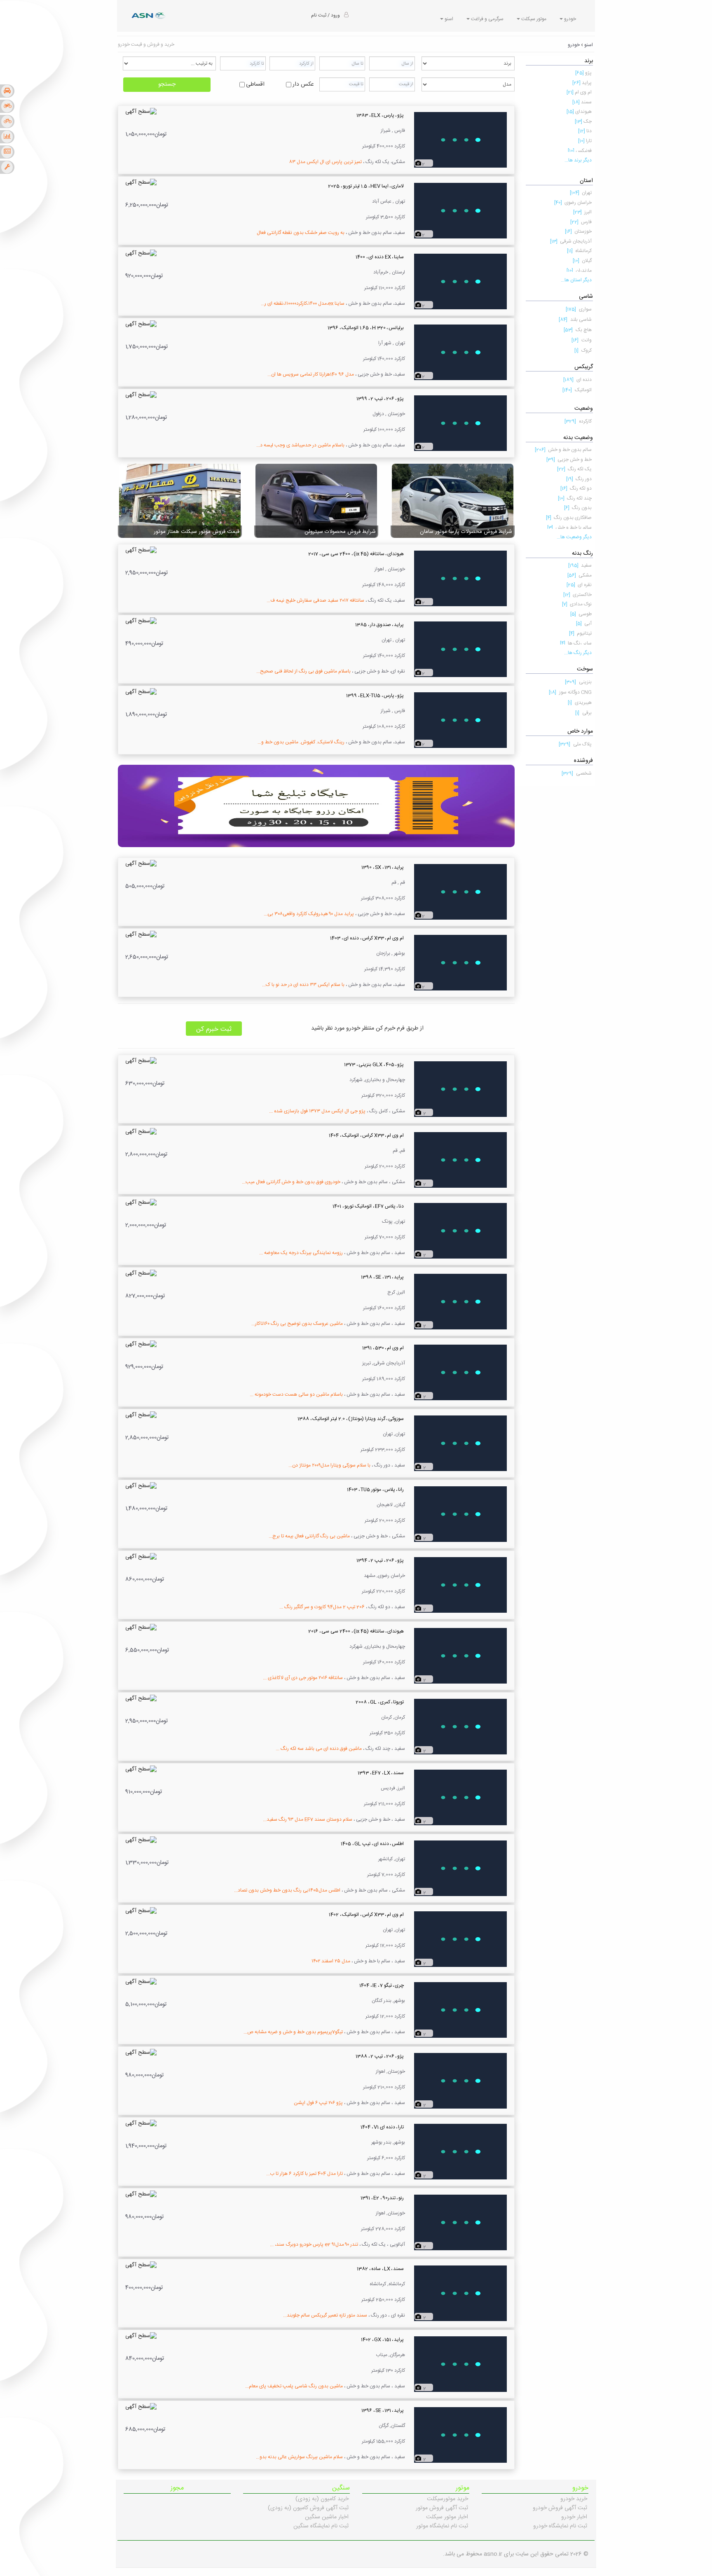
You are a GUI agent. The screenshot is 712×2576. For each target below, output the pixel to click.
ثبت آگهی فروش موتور (442, 2508)
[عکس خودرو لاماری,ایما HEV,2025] (460, 211)
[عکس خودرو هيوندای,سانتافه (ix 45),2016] (460, 1656)
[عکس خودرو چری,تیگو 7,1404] (460, 2010)
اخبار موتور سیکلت (447, 2517)
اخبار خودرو (574, 2517)
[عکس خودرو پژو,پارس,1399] (460, 720)
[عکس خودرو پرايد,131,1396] (460, 2435)
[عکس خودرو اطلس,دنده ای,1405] (460, 1868)
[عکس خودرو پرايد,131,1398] (460, 1302)
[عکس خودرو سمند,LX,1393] (460, 1798)
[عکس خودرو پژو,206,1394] (460, 1585)
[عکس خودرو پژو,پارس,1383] (460, 140)
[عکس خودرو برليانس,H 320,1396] (460, 353)
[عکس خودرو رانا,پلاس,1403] (460, 1514)
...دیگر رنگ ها (578, 653)
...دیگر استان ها (576, 280)
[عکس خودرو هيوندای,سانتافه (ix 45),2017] (460, 579)
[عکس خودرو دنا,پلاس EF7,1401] (460, 1231)
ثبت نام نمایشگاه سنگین (321, 2526)
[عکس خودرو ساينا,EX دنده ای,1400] (460, 282)
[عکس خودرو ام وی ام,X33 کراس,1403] (460, 963)
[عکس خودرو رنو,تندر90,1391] (460, 2223)
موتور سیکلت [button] (533, 19)
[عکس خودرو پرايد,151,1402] (460, 2364)
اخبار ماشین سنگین (327, 2517)
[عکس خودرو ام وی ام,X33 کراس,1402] (460, 1939)
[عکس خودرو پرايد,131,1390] (460, 892)
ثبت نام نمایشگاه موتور (442, 2526)
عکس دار (303, 84)
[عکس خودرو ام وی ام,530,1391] (460, 1373)
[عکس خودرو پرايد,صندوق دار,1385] (460, 649)
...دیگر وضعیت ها (574, 537)
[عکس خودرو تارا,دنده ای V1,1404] (460, 2152)
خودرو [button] (569, 19)
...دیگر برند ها (578, 160)
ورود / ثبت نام (326, 15)
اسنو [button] (448, 19)
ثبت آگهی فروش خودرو (560, 2508)
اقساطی (255, 84)
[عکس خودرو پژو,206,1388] (460, 2081)
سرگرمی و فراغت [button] (487, 19)
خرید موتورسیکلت (447, 2499)
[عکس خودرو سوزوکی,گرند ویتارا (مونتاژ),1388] (460, 1443)
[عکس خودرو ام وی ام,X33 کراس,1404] (460, 1160)
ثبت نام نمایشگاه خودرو (560, 2526)
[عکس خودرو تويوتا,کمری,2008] (460, 1727)
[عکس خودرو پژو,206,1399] (460, 423)
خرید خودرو (574, 2499)
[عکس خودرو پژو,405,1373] (460, 1089)
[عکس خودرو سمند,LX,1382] (460, 2293)
